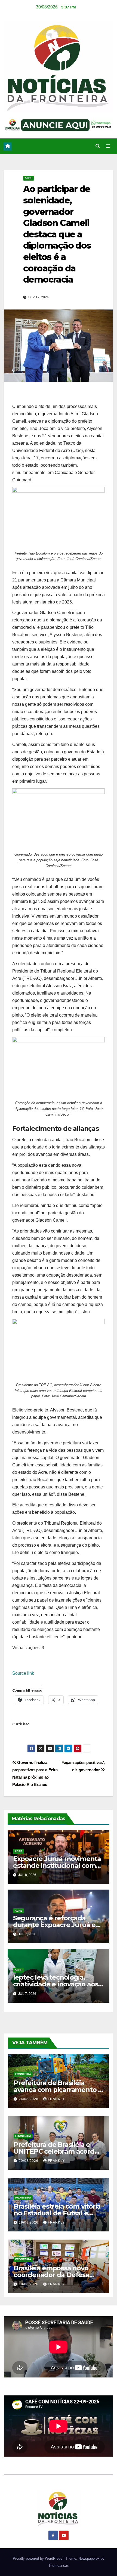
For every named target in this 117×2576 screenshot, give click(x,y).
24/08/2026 (29, 2099)
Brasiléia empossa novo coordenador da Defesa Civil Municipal (51, 2275)
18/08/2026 (29, 2284)
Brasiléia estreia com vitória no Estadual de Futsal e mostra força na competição (59, 2213)
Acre (29, 178)
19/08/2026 (29, 2222)
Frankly (56, 2099)
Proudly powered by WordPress (38, 2558)
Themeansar (58, 2566)
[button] (98, 146)
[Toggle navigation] (108, 146)
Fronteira (23, 2074)
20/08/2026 (29, 2161)
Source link (23, 1673)
